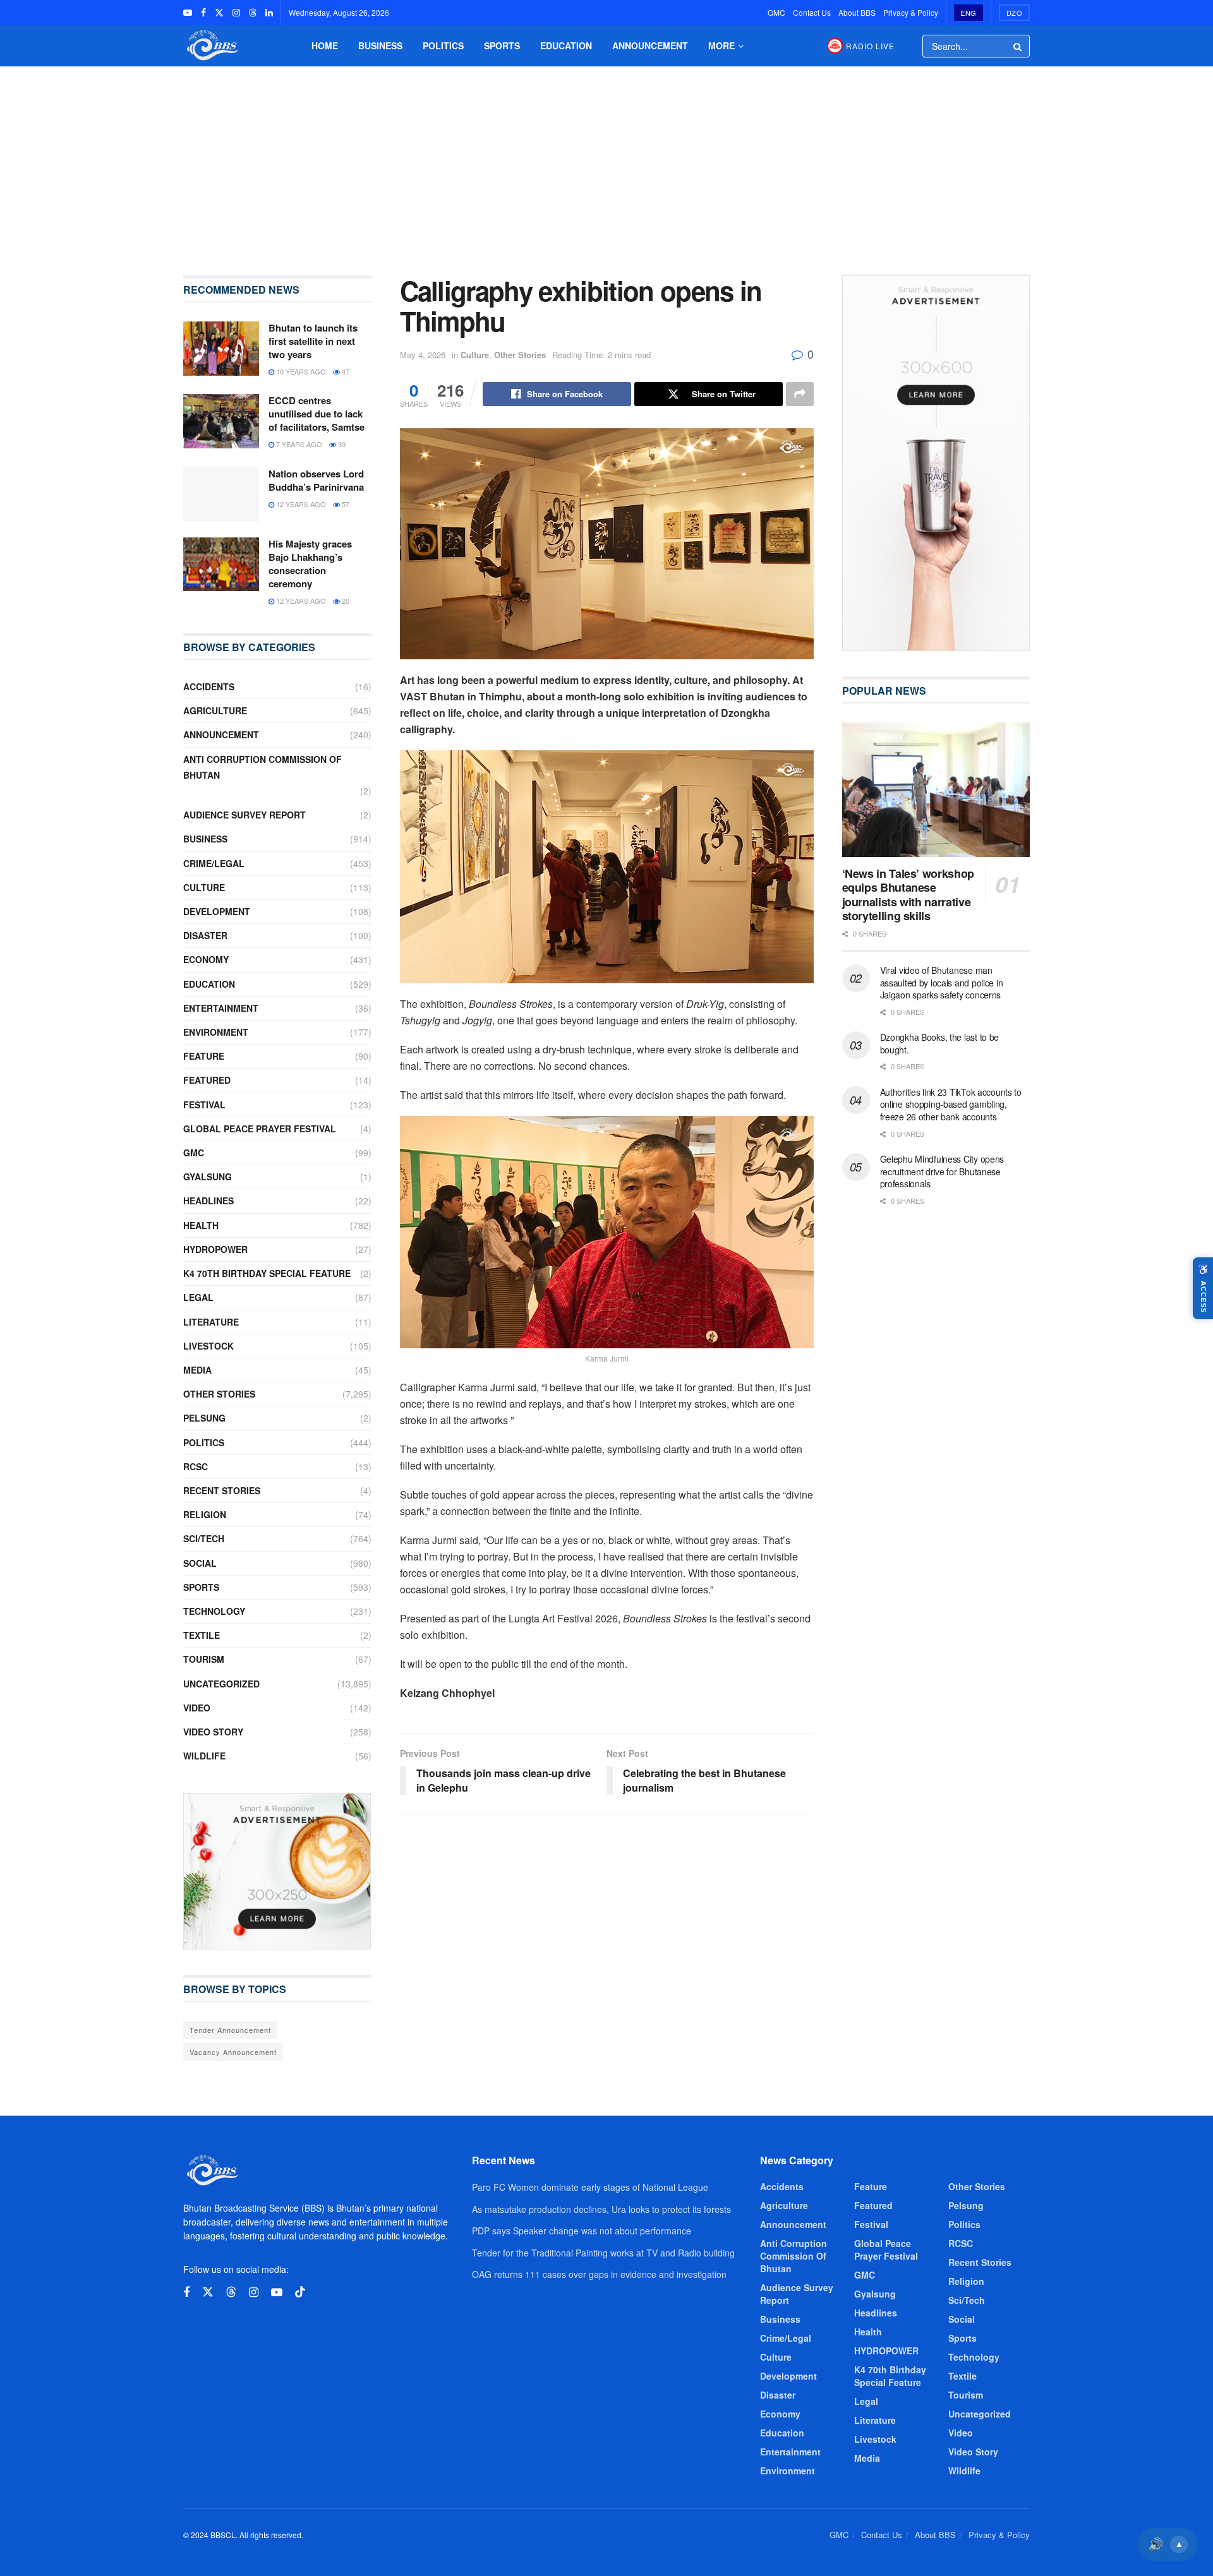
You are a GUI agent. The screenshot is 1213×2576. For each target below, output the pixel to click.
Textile (202, 1635)
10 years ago (300, 371)
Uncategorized (221, 1684)
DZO (1015, 13)
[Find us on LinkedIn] (269, 13)
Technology (214, 1611)
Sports (502, 45)
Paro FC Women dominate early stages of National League (590, 2187)
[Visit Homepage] (211, 46)
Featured (207, 1080)
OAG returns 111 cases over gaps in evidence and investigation (599, 2274)
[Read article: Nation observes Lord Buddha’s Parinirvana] (221, 494)
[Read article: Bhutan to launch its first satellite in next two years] (221, 349)
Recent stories (222, 1490)
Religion (205, 1514)
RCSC (196, 1466)
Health (201, 1225)
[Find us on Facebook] (203, 13)
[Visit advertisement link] (277, 1871)
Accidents (209, 686)
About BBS (857, 12)
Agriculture (215, 710)
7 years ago (298, 444)
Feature (204, 1056)
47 (345, 371)
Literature (211, 1322)
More (721, 45)
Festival (204, 1105)
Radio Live (870, 46)
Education (566, 45)
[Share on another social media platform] (800, 394)
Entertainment (221, 1008)
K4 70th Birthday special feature (267, 1273)
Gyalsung (208, 1177)
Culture (475, 355)
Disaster (205, 935)
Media (197, 1370)
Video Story (213, 1732)
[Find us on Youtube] (188, 13)
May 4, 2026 (423, 355)
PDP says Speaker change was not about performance (582, 2231)
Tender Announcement (230, 2030)
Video (197, 1708)
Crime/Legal (214, 863)
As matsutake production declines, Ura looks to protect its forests (601, 2209)
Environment (216, 1032)
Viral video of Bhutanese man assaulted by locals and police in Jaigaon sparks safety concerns (942, 982)
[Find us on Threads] (253, 13)
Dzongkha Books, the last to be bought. (940, 1043)
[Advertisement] (606, 162)
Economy (206, 959)
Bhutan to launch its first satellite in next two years (313, 341)
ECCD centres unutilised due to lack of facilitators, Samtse (317, 414)
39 (341, 444)
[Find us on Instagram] (236, 13)
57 (345, 504)
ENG (969, 13)
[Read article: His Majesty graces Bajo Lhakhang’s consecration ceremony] (221, 565)
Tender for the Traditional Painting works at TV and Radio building (603, 2253)
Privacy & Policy (911, 12)
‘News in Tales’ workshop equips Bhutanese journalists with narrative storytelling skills (908, 895)
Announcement (650, 45)
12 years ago (300, 504)
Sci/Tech (204, 1538)
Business (380, 45)
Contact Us (812, 12)
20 (345, 601)
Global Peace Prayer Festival (260, 1129)
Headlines (208, 1201)
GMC (776, 12)
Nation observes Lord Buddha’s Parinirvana (316, 480)
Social (200, 1563)
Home (325, 45)
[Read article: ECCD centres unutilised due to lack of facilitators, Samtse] (221, 421)
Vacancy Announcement (233, 2052)
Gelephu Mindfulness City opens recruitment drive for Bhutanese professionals (942, 1171)
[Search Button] (1018, 46)
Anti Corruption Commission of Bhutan (263, 767)
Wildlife (204, 1756)
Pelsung (204, 1418)
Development (217, 911)
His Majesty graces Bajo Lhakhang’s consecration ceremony (310, 564)
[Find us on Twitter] (219, 13)
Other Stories (520, 355)
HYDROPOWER (215, 1249)
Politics (443, 45)
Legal (198, 1297)
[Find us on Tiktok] (300, 2292)
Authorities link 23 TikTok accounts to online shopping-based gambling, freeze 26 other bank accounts (951, 1104)
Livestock (208, 1346)
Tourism (204, 1659)
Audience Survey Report (244, 815)
